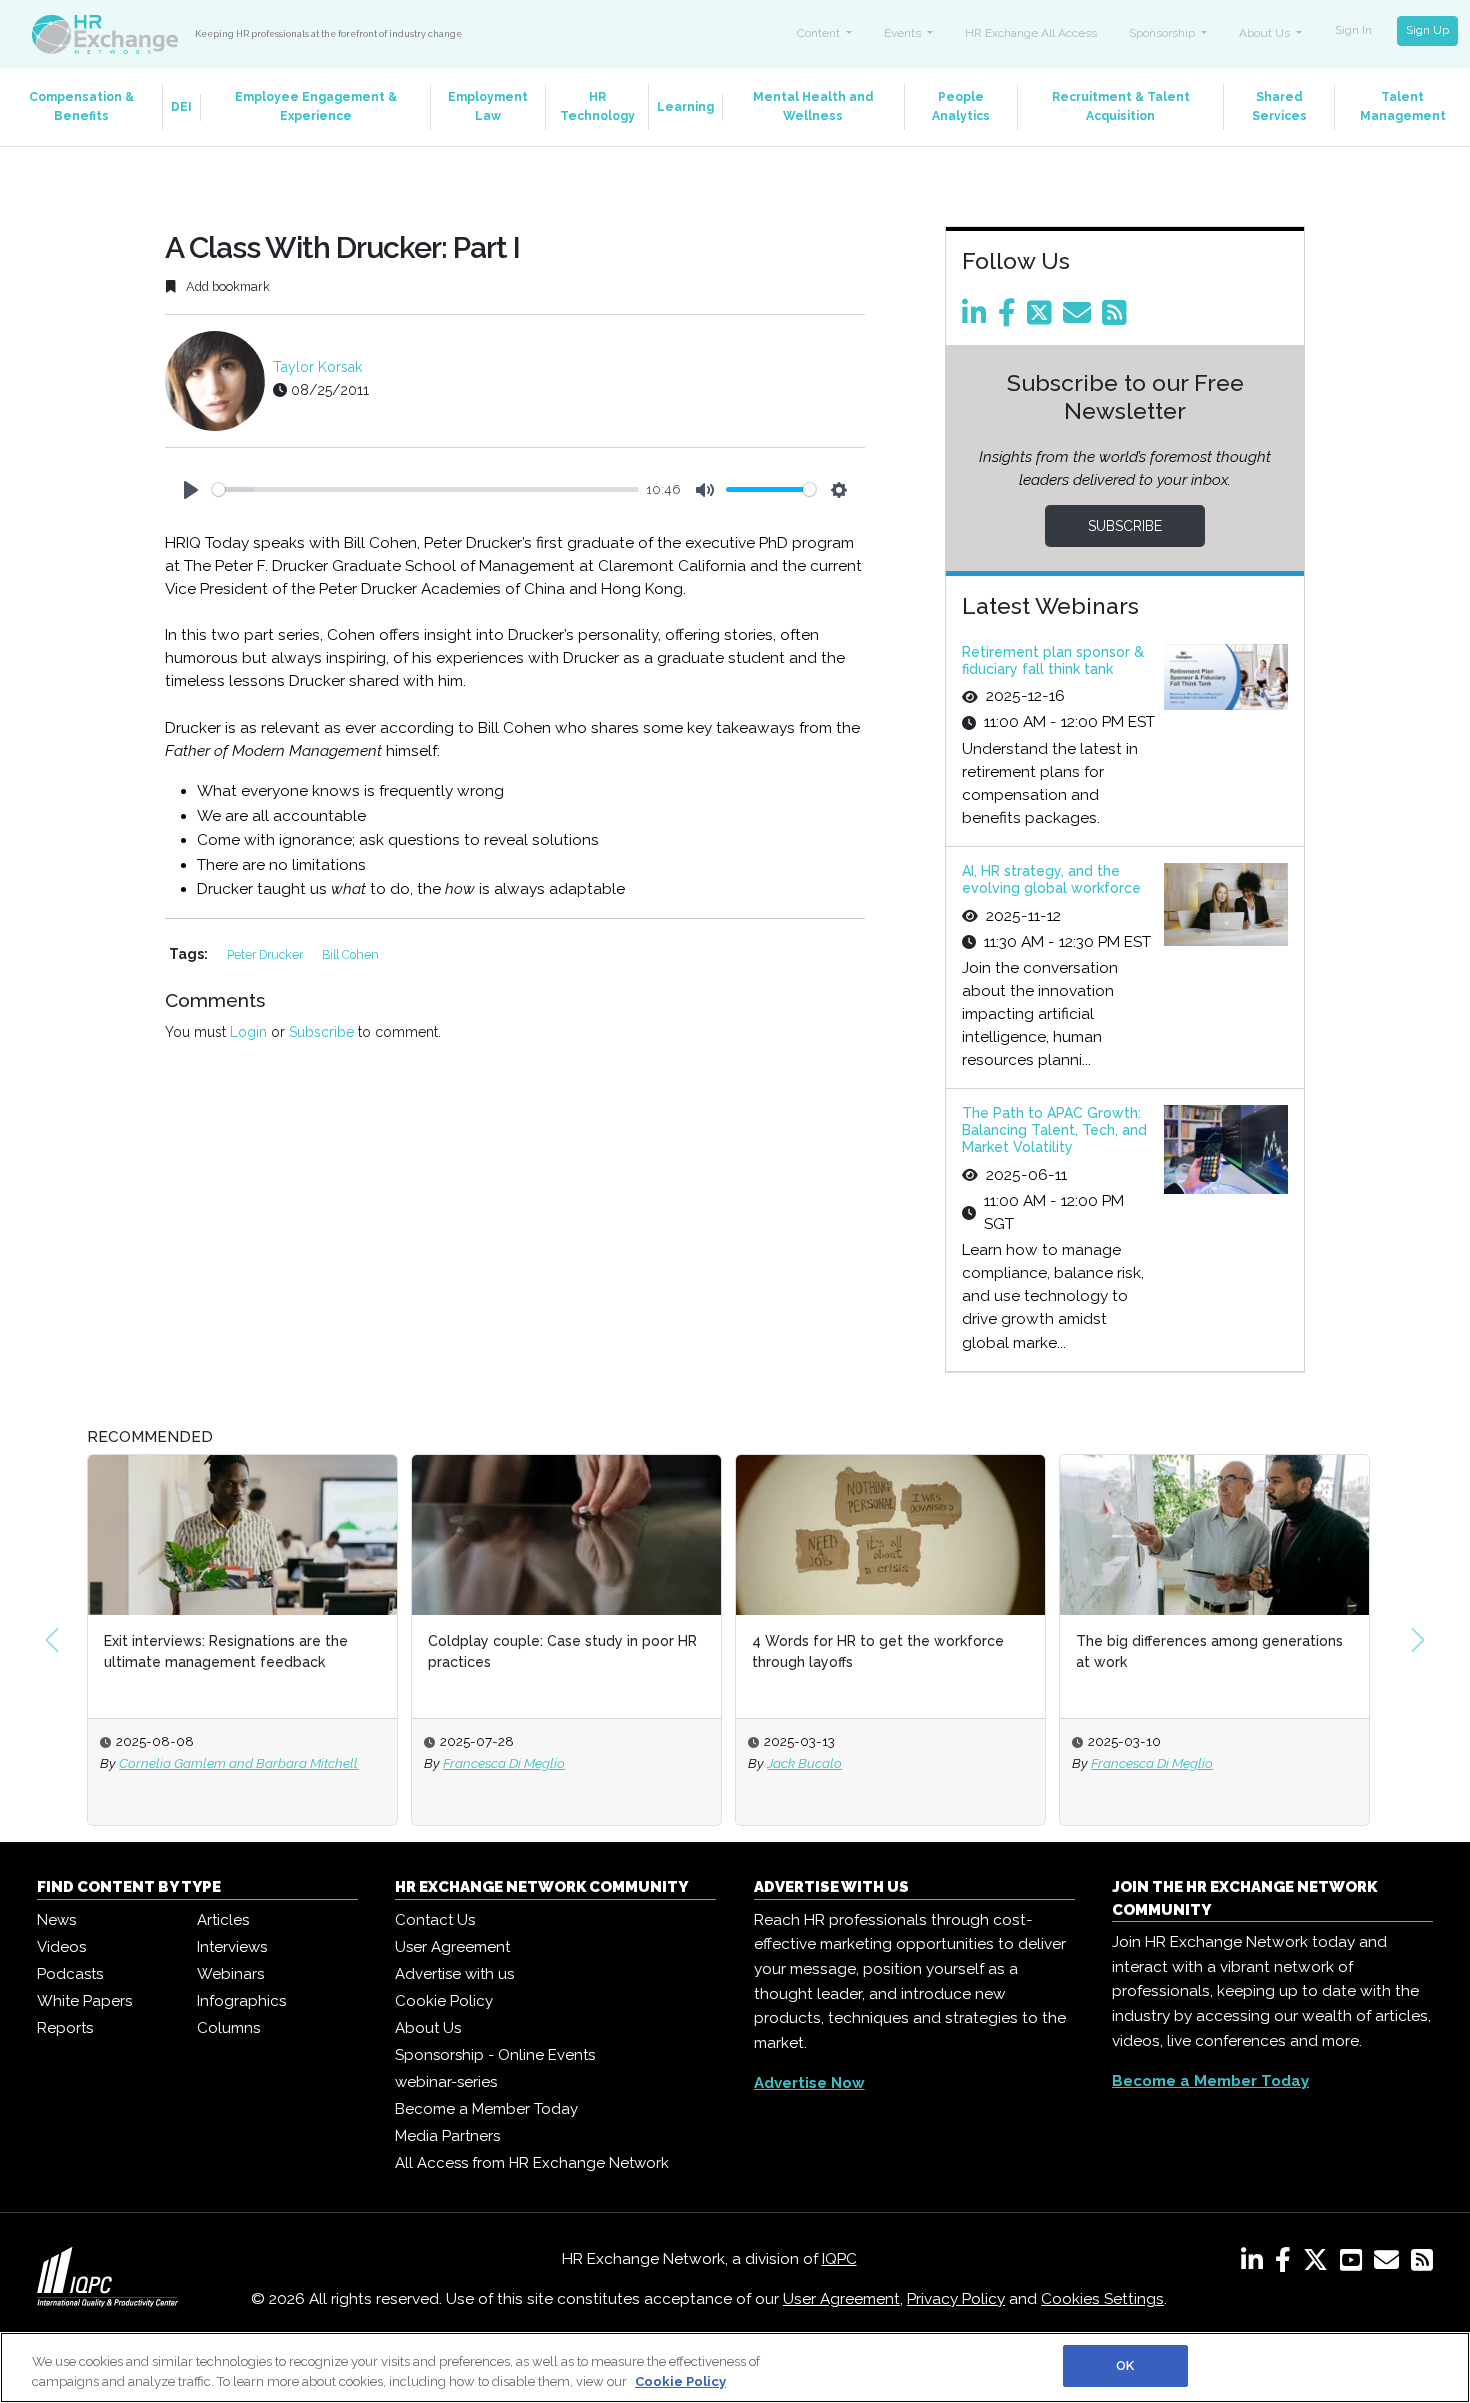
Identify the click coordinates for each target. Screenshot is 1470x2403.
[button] (52, 1640)
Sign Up (1427, 30)
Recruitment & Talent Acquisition (1121, 106)
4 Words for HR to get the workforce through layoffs (878, 1651)
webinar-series (446, 2082)
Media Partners (447, 2136)
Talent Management (1403, 106)
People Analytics (961, 106)
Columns (228, 2028)
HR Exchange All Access (1031, 33)
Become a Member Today (486, 2109)
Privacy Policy (956, 2299)
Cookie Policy (444, 2001)
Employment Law (488, 106)
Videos (61, 1947)
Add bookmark (226, 286)
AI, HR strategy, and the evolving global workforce (1051, 879)
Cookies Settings (1102, 2299)
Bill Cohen (350, 954)
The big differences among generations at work (1209, 1651)
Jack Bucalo (804, 1763)
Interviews (232, 1947)
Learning (685, 107)
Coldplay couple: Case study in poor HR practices (562, 1651)
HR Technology (597, 106)
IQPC (839, 2259)
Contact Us (435, 1920)
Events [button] (904, 33)
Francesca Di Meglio (504, 1763)
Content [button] (820, 33)
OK (1125, 2365)
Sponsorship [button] (1163, 33)
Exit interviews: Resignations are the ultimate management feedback (226, 1651)
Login (248, 1032)
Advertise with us (454, 1974)
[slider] (425, 489)
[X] (1319, 2264)
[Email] (1080, 318)
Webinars (230, 1974)
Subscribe (321, 1032)
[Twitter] (1043, 318)
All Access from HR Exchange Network (532, 2163)
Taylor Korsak (317, 367)
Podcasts (70, 1974)
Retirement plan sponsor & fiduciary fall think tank (1053, 660)
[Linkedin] (978, 318)
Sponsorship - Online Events (495, 2055)
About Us (428, 2028)
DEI (181, 107)
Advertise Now (809, 2083)
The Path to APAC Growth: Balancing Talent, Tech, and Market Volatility (1054, 1130)
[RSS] (1422, 2264)
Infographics (241, 2001)
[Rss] (1118, 318)
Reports (65, 2028)
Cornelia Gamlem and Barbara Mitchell (238, 1763)
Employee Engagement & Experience (316, 106)
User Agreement (452, 1947)
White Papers (84, 2001)
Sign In (1353, 30)
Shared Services (1279, 106)
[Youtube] (1355, 2264)
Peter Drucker (266, 954)
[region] (735, 2367)
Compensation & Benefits (81, 106)
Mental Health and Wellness (813, 106)
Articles (223, 1920)
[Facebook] (1010, 318)
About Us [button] (1266, 33)
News (56, 1920)
